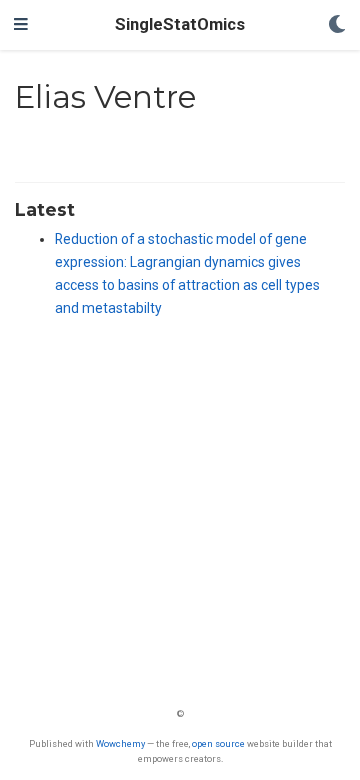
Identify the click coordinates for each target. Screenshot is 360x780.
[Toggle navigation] (21, 25)
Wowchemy (120, 743)
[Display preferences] (337, 25)
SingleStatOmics (180, 24)
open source (218, 743)
